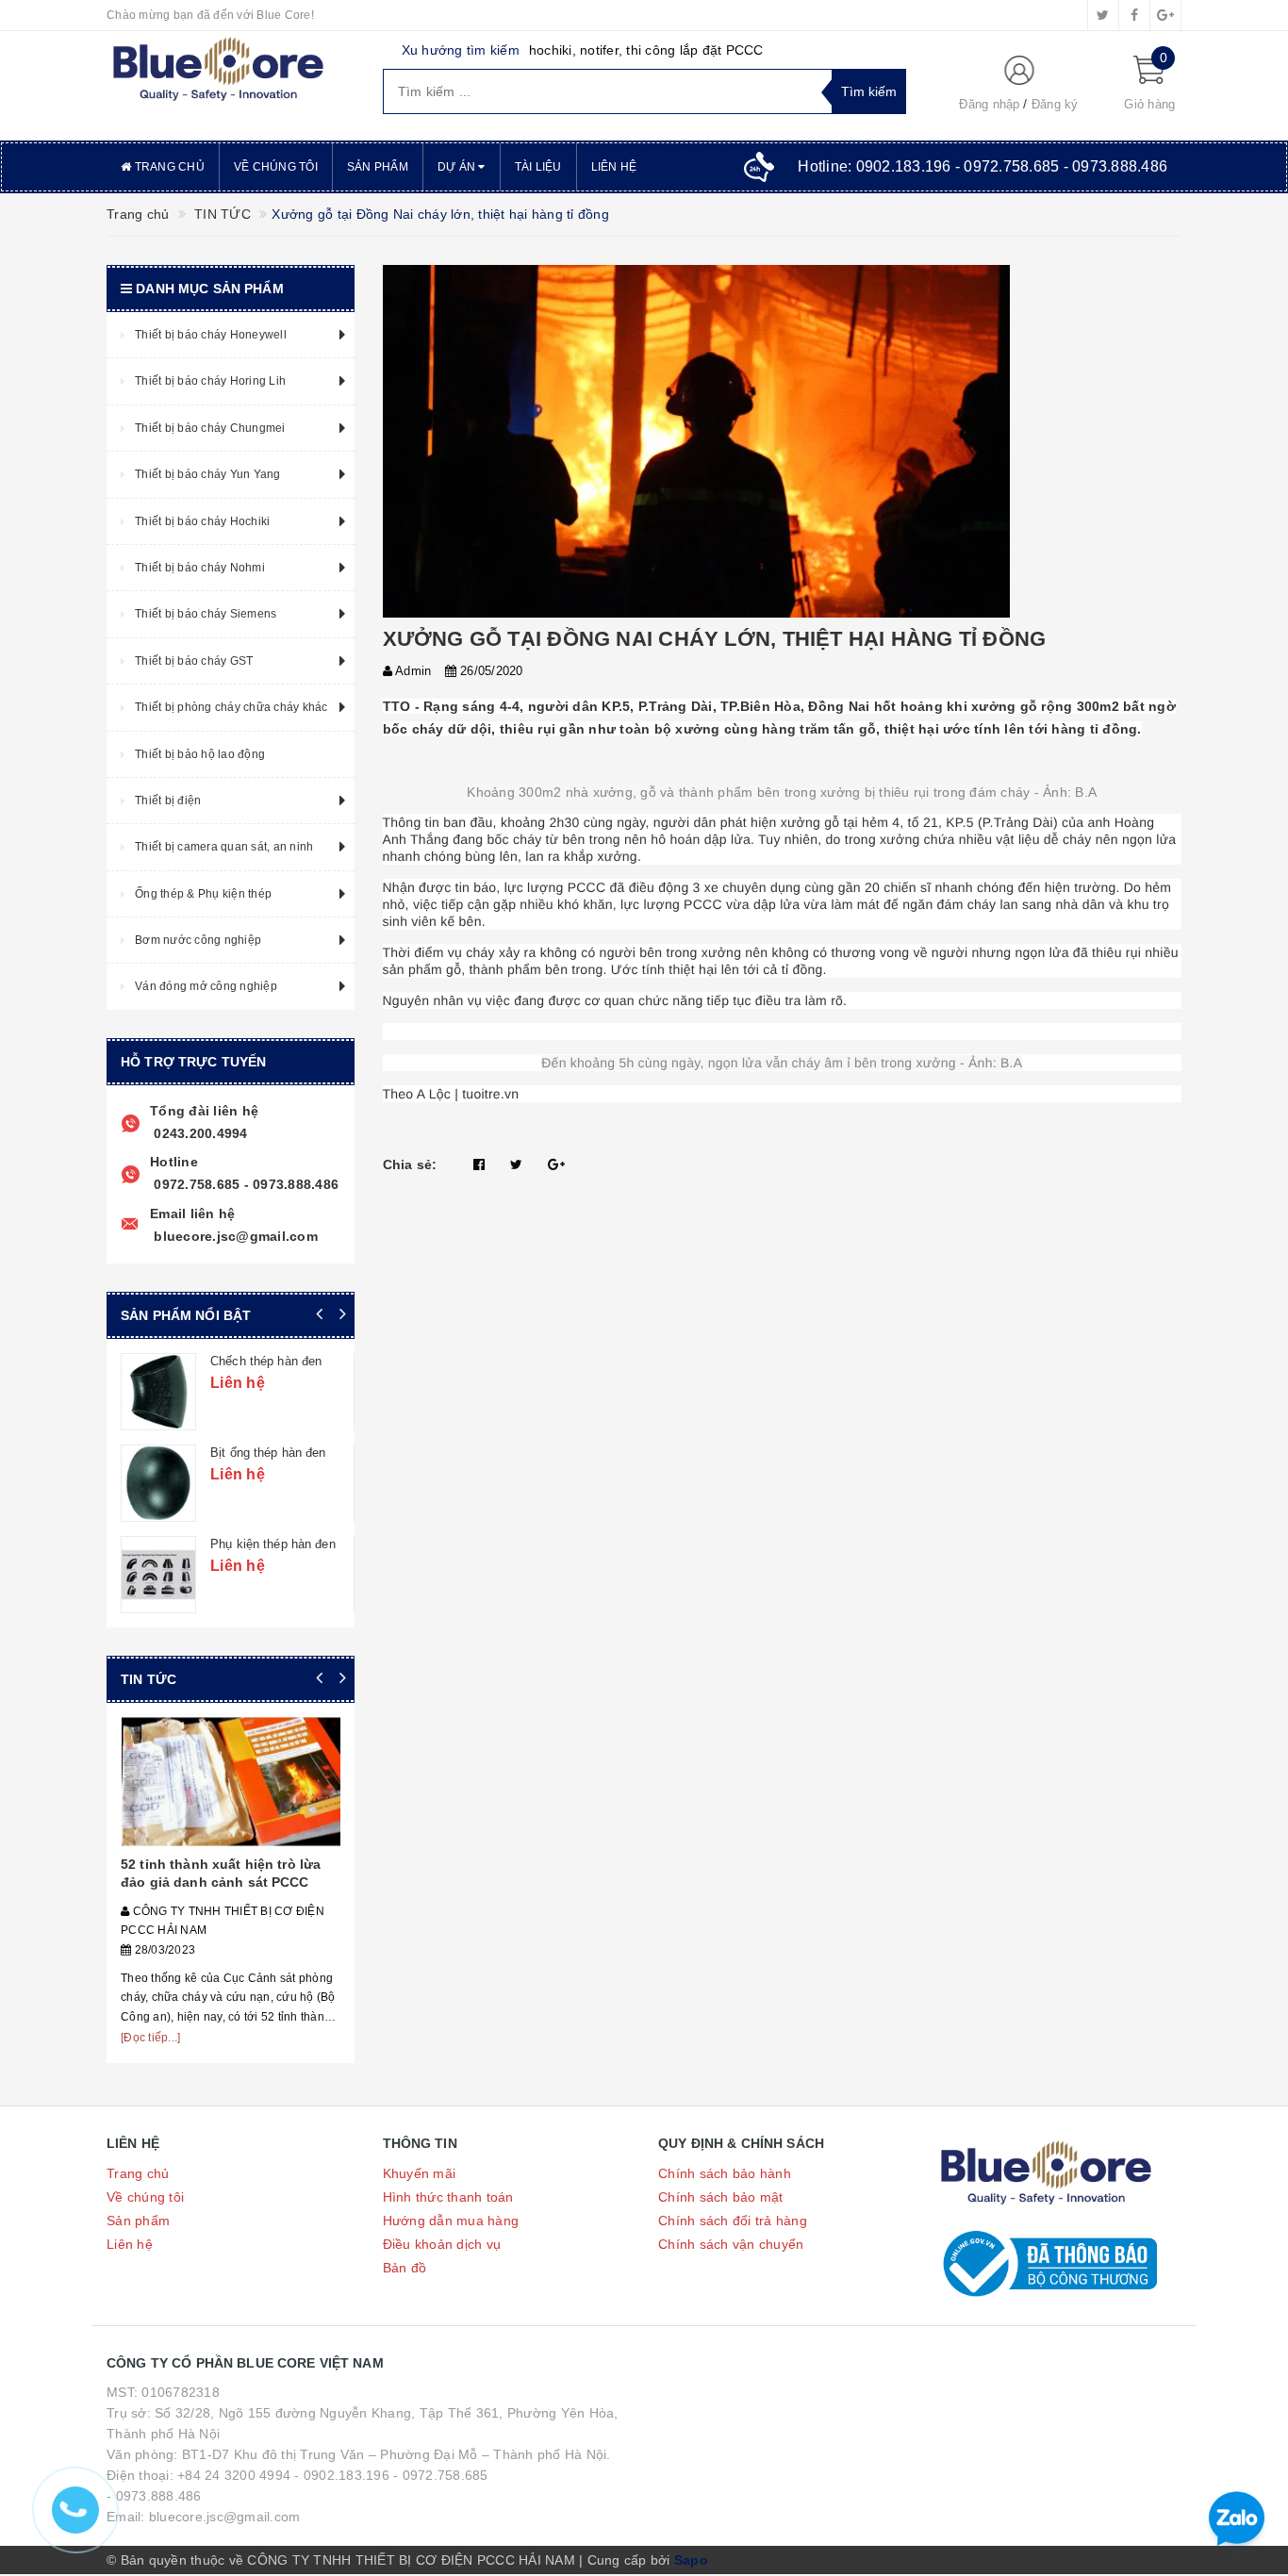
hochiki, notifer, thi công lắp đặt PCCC (646, 50)
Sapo (691, 2560)
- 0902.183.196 (342, 2475)
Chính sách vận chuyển (731, 2244)
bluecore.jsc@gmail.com (234, 1236)
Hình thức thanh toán (448, 2197)
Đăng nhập (989, 104)
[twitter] (1103, 15)
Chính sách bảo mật (721, 2197)
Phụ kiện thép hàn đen (273, 1544)
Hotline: (983, 166)
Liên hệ (614, 167)
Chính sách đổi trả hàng (733, 2221)
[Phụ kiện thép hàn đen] (158, 1575)
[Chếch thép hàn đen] (158, 1392)
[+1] (556, 1164)
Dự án (458, 167)
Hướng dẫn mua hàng (451, 2221)
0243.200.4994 (199, 1133)
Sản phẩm (378, 167)
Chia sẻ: (410, 1164)
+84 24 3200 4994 (234, 2475)
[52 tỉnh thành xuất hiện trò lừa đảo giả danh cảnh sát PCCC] (231, 1782)
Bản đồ (405, 2268)
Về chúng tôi (276, 167)
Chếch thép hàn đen (266, 1361)
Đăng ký (1055, 104)
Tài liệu (538, 167)
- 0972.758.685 (441, 2475)
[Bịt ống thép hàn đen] (158, 1483)
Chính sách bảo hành (725, 2173)
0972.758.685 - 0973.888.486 (244, 1184)
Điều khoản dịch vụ (442, 2244)
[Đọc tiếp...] (150, 2038)
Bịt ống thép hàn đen (268, 1453)
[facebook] (1134, 15)
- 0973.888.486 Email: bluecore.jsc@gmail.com (203, 2506)
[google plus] (1165, 15)
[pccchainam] (218, 70)
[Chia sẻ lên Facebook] (479, 1164)
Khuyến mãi (420, 2173)
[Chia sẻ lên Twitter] (516, 1164)
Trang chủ (168, 167)
